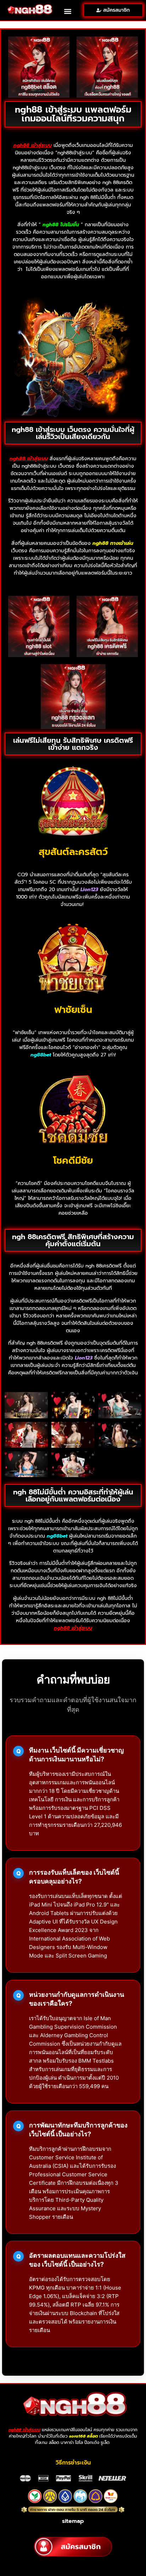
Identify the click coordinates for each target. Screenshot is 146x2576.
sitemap (73, 2521)
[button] (68, 11)
